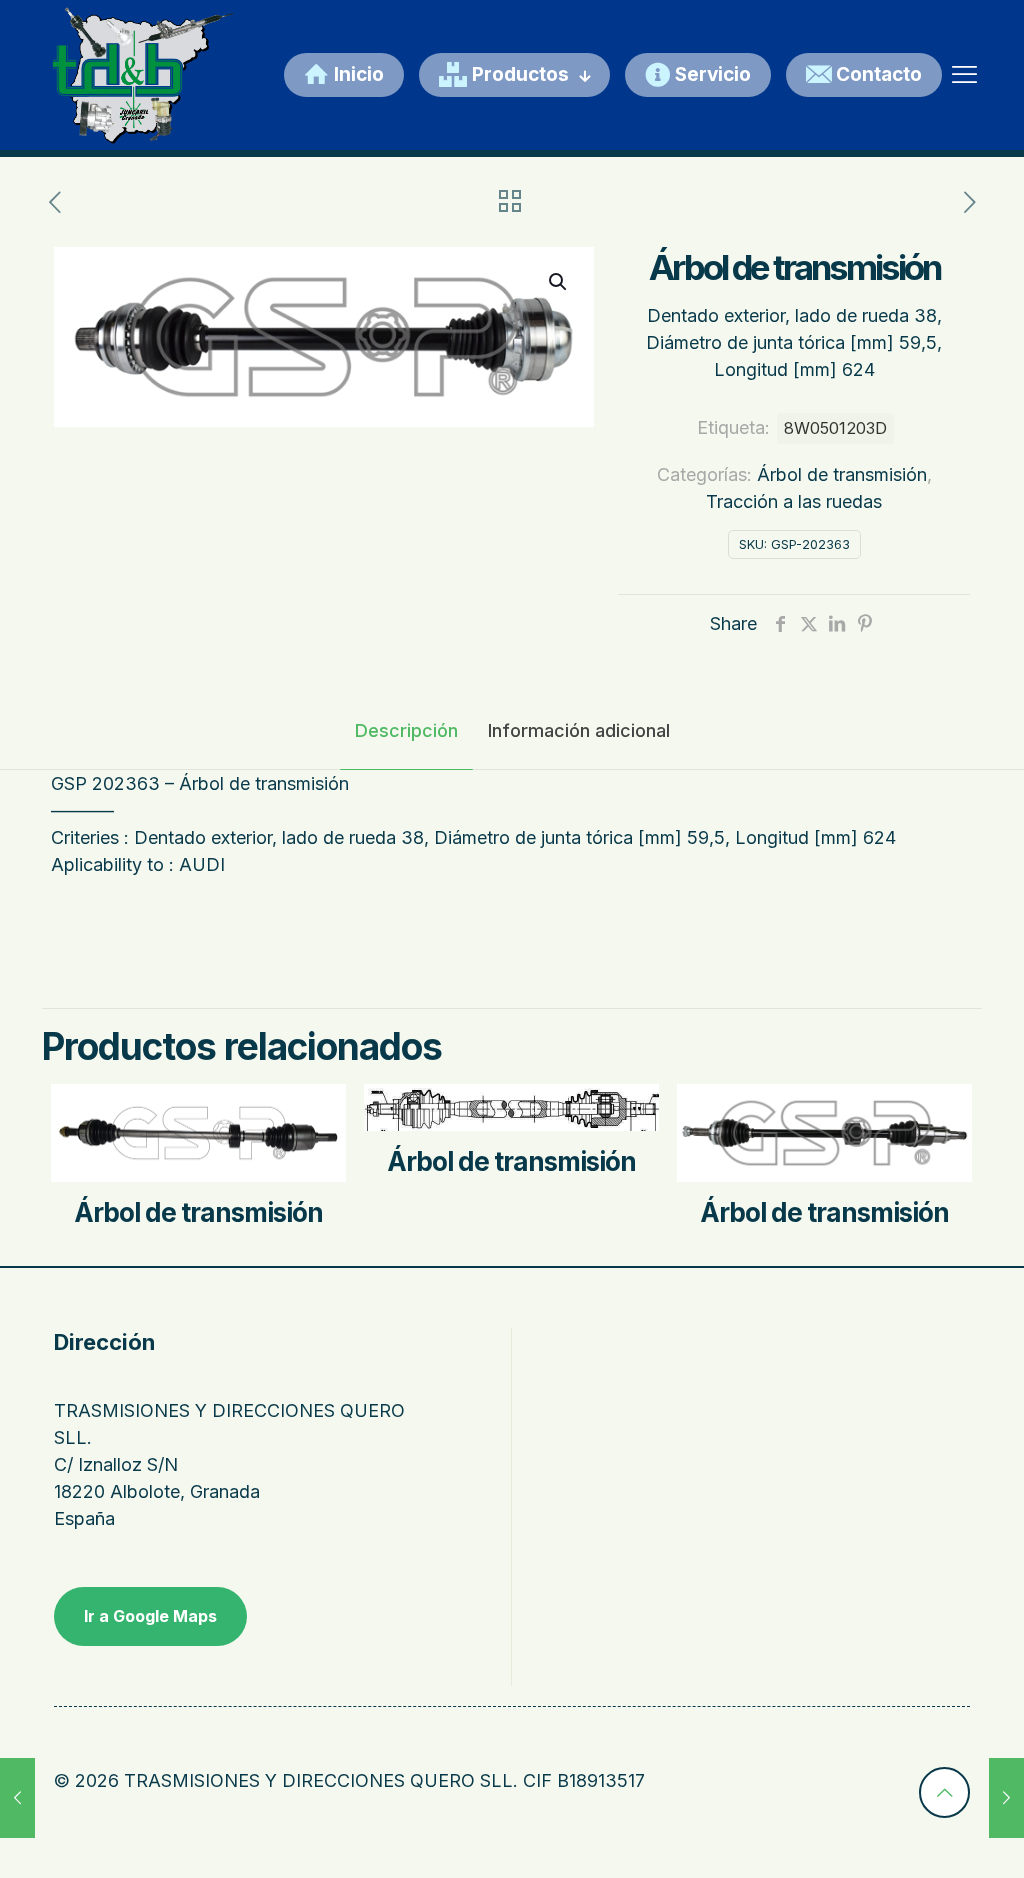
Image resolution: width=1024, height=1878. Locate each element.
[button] (559, 282)
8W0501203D (835, 428)
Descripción (406, 730)
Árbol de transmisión (842, 474)
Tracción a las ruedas (794, 501)
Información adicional (579, 730)
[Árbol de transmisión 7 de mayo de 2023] (17, 1798)
